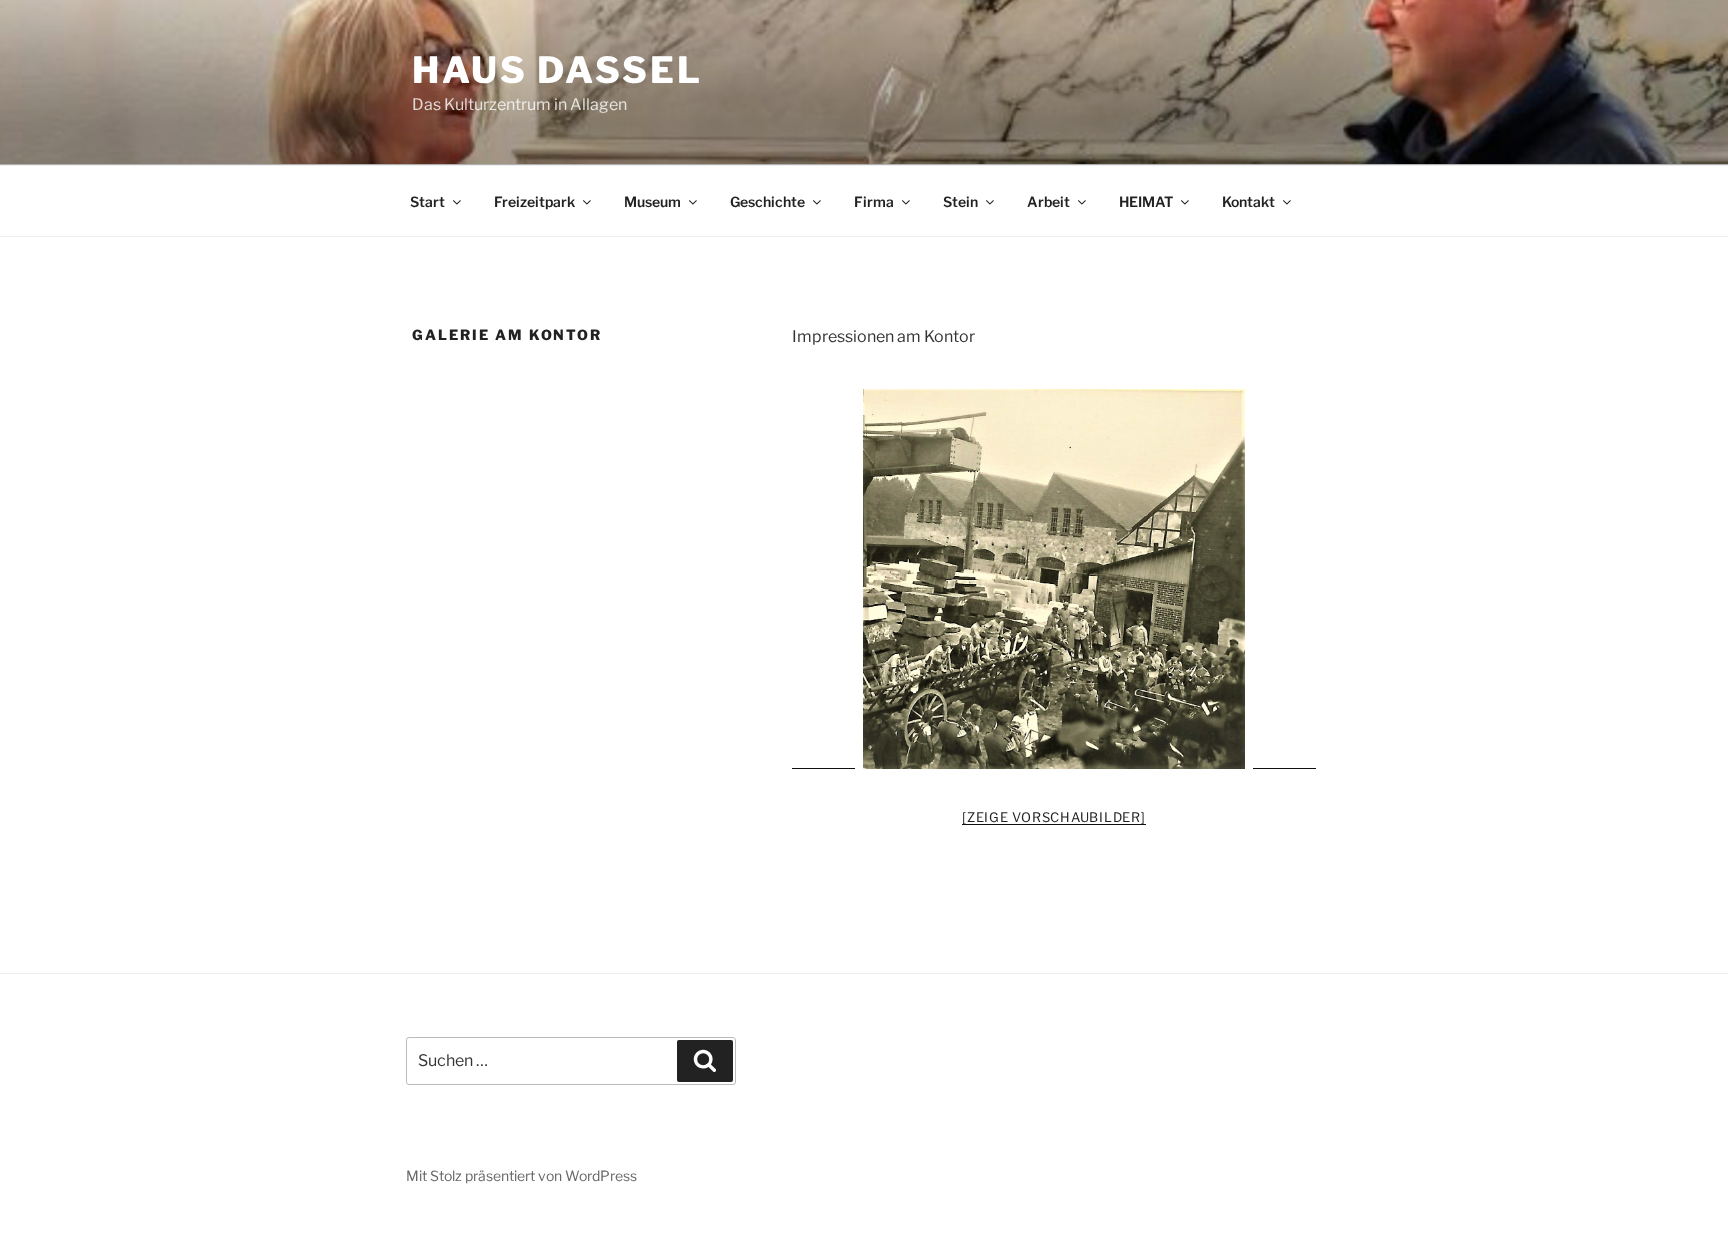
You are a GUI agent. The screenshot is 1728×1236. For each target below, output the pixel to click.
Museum (652, 201)
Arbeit (1048, 201)
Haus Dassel (557, 70)
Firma (874, 201)
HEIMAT (1146, 201)
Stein (960, 201)
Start (427, 201)
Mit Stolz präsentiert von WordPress (521, 1175)
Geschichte (767, 201)
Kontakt (1248, 201)
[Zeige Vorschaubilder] (1054, 817)
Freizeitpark (534, 201)
